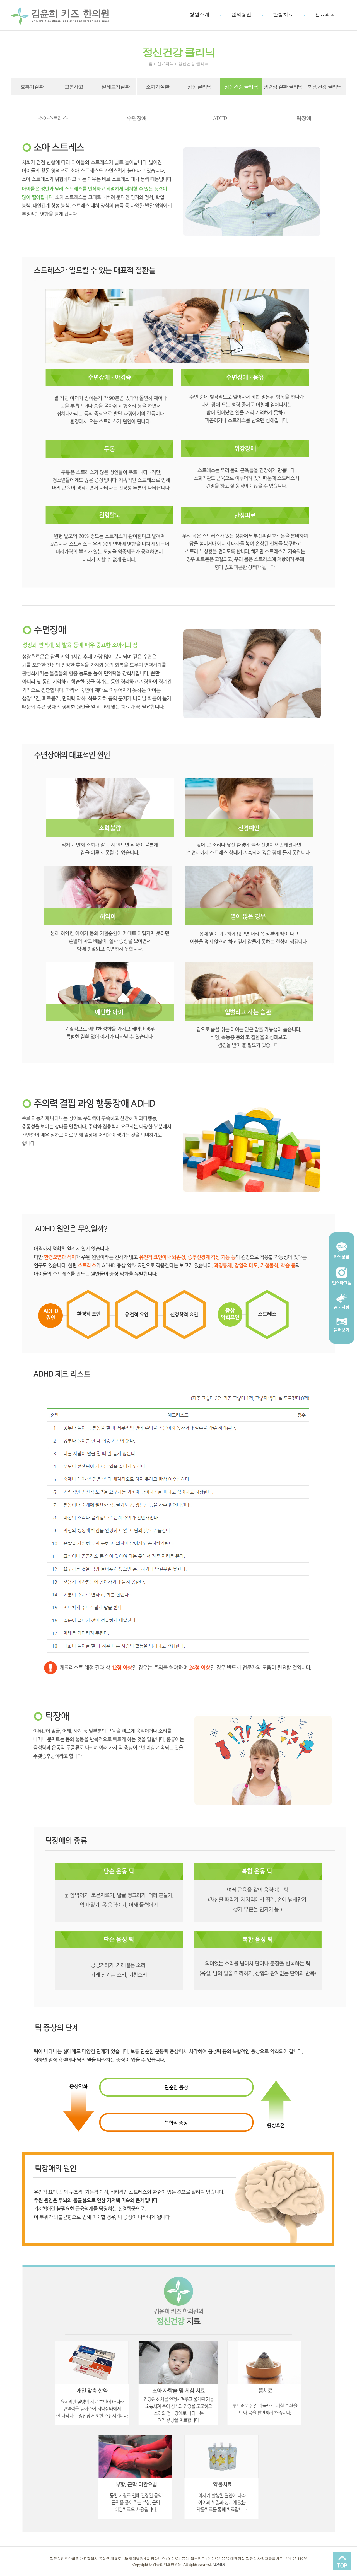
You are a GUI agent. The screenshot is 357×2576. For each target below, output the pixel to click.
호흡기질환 (32, 86)
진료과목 (325, 15)
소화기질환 (158, 86)
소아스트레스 (53, 118)
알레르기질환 (115, 86)
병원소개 (199, 15)
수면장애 (137, 118)
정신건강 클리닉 (241, 86)
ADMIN (219, 2564)
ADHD (220, 118)
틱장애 (304, 118)
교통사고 (74, 86)
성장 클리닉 (199, 86)
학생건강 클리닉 (325, 86)
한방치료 (283, 15)
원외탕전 (241, 15)
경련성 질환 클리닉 (283, 86)
